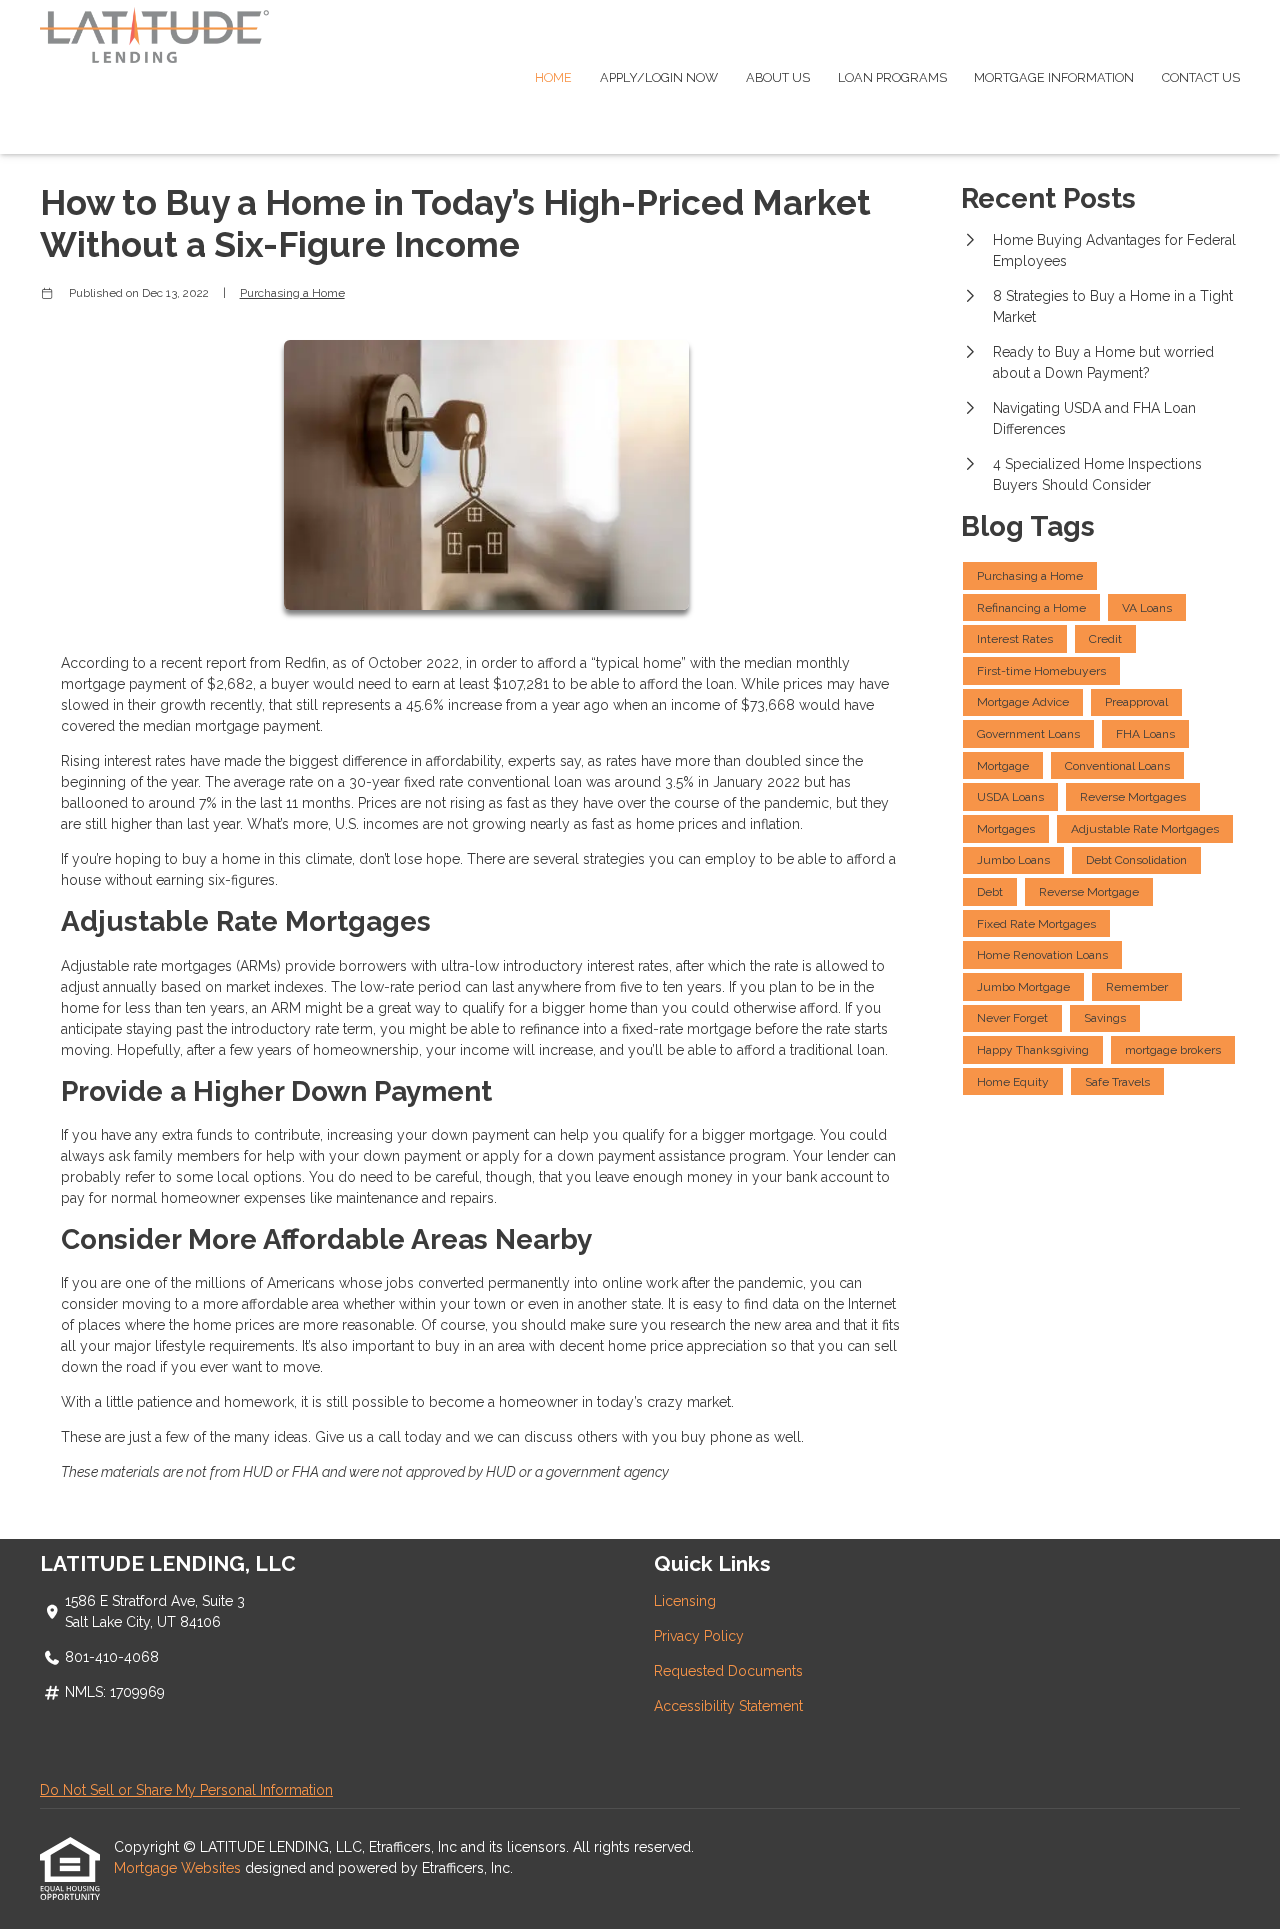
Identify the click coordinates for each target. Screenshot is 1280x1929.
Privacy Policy (699, 1636)
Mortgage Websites (179, 1868)
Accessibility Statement (728, 1706)
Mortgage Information (1054, 77)
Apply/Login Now (659, 77)
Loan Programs (892, 77)
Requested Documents (728, 1671)
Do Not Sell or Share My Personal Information (186, 1790)
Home (553, 77)
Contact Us (1201, 77)
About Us (778, 77)
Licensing (685, 1601)
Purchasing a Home (292, 293)
